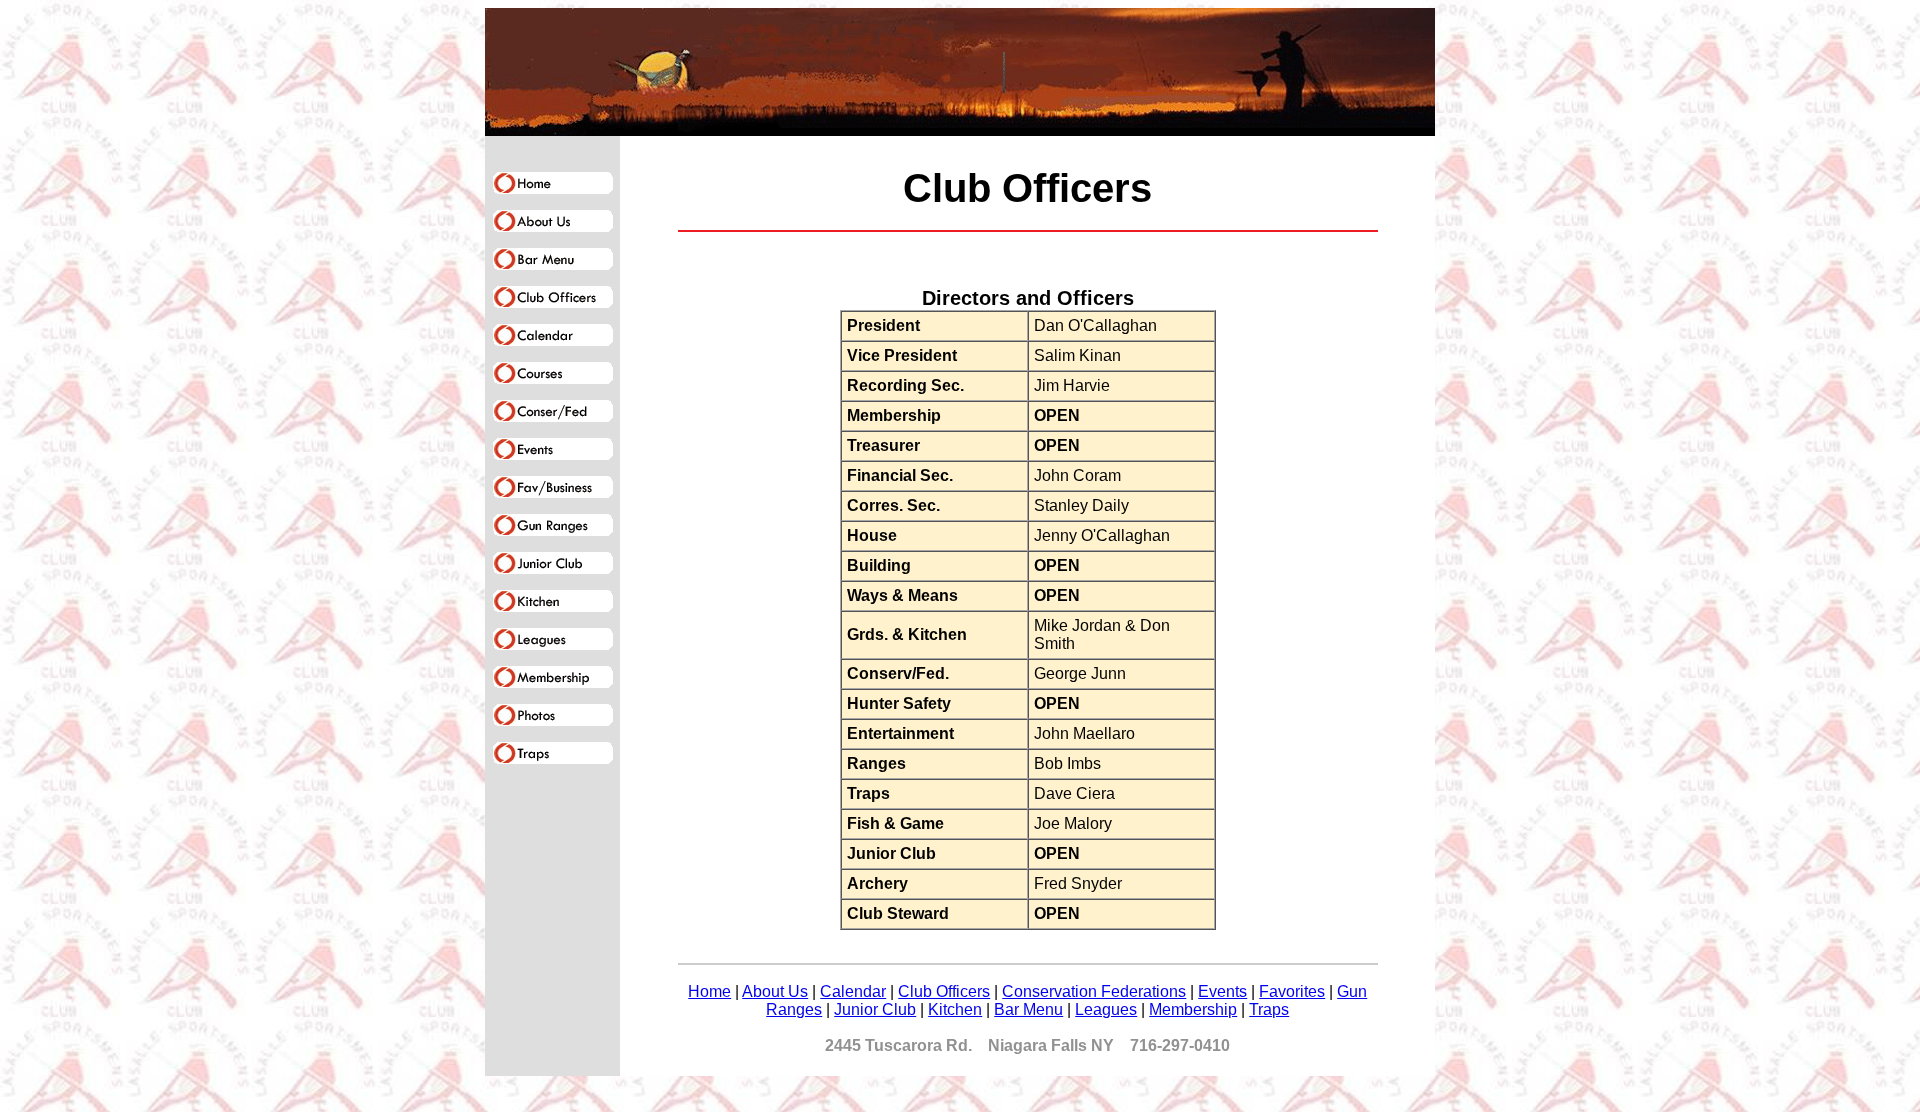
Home (709, 991)
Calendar (853, 991)
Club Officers (944, 991)
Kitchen (955, 1009)
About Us (775, 991)
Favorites (1292, 991)
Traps (1269, 1009)
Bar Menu (1028, 1009)
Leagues (1106, 1009)
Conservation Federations (1094, 991)
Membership (1193, 1009)
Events (1222, 991)
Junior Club (875, 1009)
